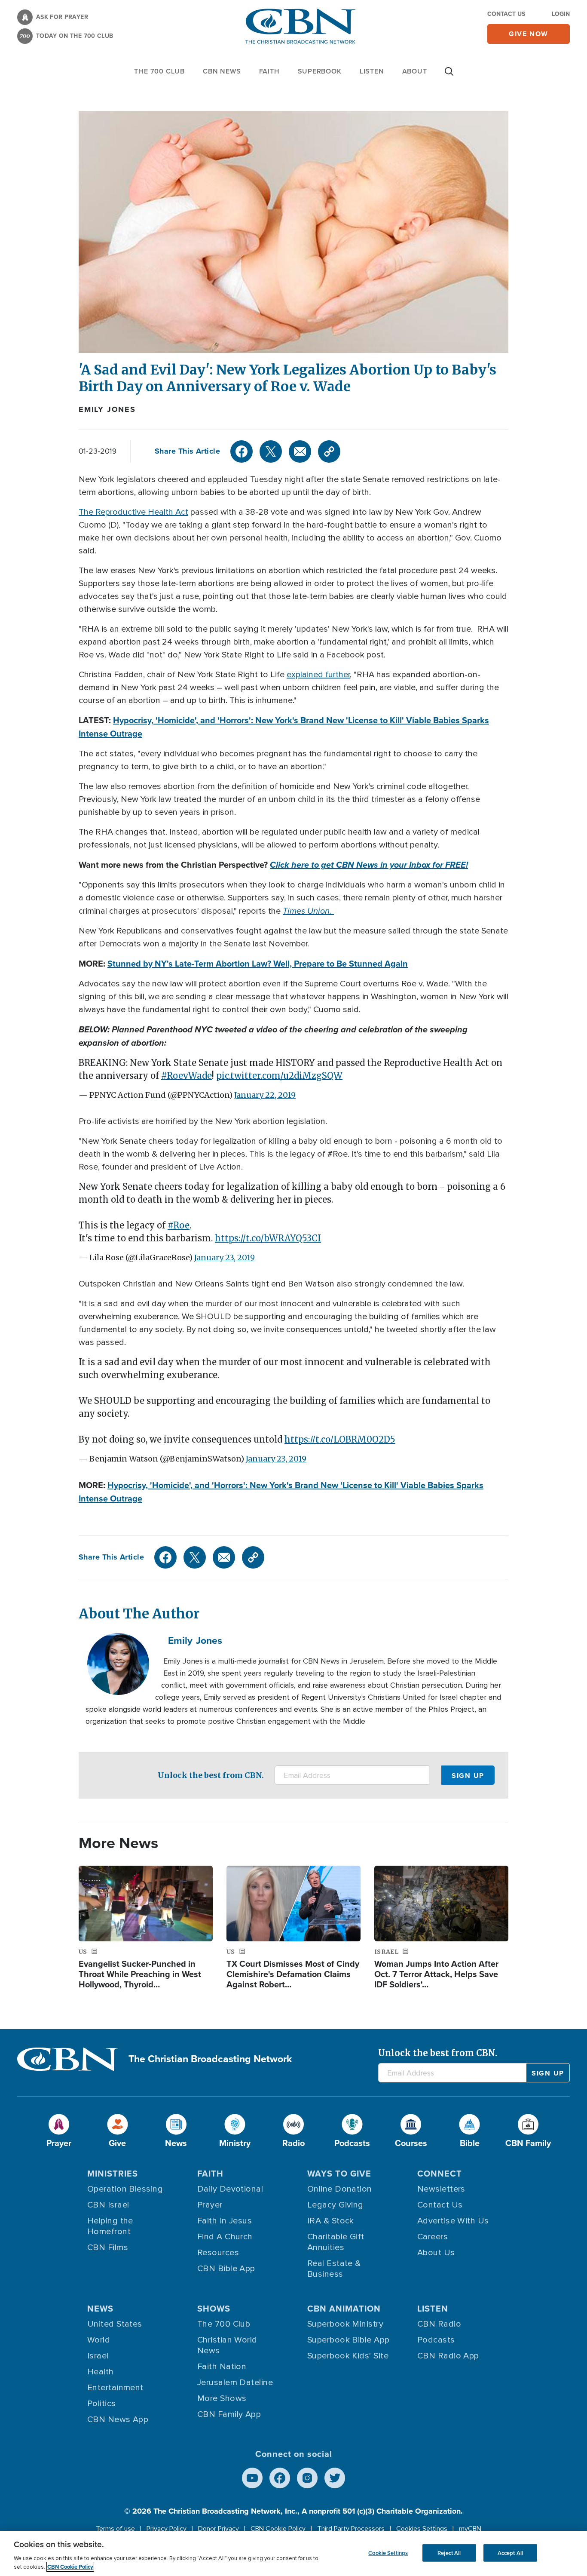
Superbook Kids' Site (348, 2356)
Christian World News (227, 2345)
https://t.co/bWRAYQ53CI (268, 1238)
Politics (102, 2404)
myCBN (470, 2529)
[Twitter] (271, 451)
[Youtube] (252, 2478)
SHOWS (214, 2309)
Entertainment (115, 2388)
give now (529, 34)
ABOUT (415, 71)
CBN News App (118, 2419)
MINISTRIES (113, 2174)
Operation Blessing (125, 2189)
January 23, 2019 (225, 1257)
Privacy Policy (167, 2529)
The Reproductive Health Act (133, 512)
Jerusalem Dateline (235, 2383)
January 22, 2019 (265, 1095)
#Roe (179, 1225)
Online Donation (340, 2189)
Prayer (210, 2205)
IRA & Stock (331, 2221)
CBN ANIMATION (344, 2309)
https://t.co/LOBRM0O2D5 (340, 1439)
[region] (293, 2553)
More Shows (222, 2398)
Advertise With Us (453, 2221)
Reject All (449, 2553)
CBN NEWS (222, 71)
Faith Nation (222, 2367)
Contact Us (506, 14)
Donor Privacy (219, 2529)
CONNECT (440, 2174)
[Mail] (300, 451)
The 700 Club (159, 71)
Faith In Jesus (225, 2221)
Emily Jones (107, 409)
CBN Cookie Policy (278, 2529)
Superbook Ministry (345, 2324)
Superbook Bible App (349, 2340)
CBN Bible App (226, 2269)
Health (101, 2372)
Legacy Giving (335, 2205)
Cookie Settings (388, 2553)
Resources (218, 2253)
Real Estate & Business (334, 2269)
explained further (318, 675)
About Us (436, 2253)
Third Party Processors (351, 2529)
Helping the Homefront (110, 2226)
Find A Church (225, 2237)
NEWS (100, 2309)
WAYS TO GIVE (339, 2174)
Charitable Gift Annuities (336, 2242)
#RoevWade (186, 1076)
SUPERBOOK (320, 71)
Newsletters (441, 2189)
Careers (433, 2237)
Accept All (510, 2553)
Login (561, 14)
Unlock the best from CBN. (211, 1775)
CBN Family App (229, 2414)
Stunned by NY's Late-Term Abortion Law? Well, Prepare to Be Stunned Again (258, 964)
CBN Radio (439, 2324)
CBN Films (108, 2247)
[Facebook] (242, 451)
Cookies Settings (422, 2529)
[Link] (329, 451)
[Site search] (449, 76)
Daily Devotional (230, 2189)
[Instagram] (307, 2478)
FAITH (269, 71)
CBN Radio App (448, 2356)
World (99, 2340)
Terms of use (115, 2529)
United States (115, 2324)
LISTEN (372, 71)
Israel (98, 2356)
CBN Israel (108, 2205)
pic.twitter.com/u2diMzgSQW (279, 1076)
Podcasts (436, 2340)
